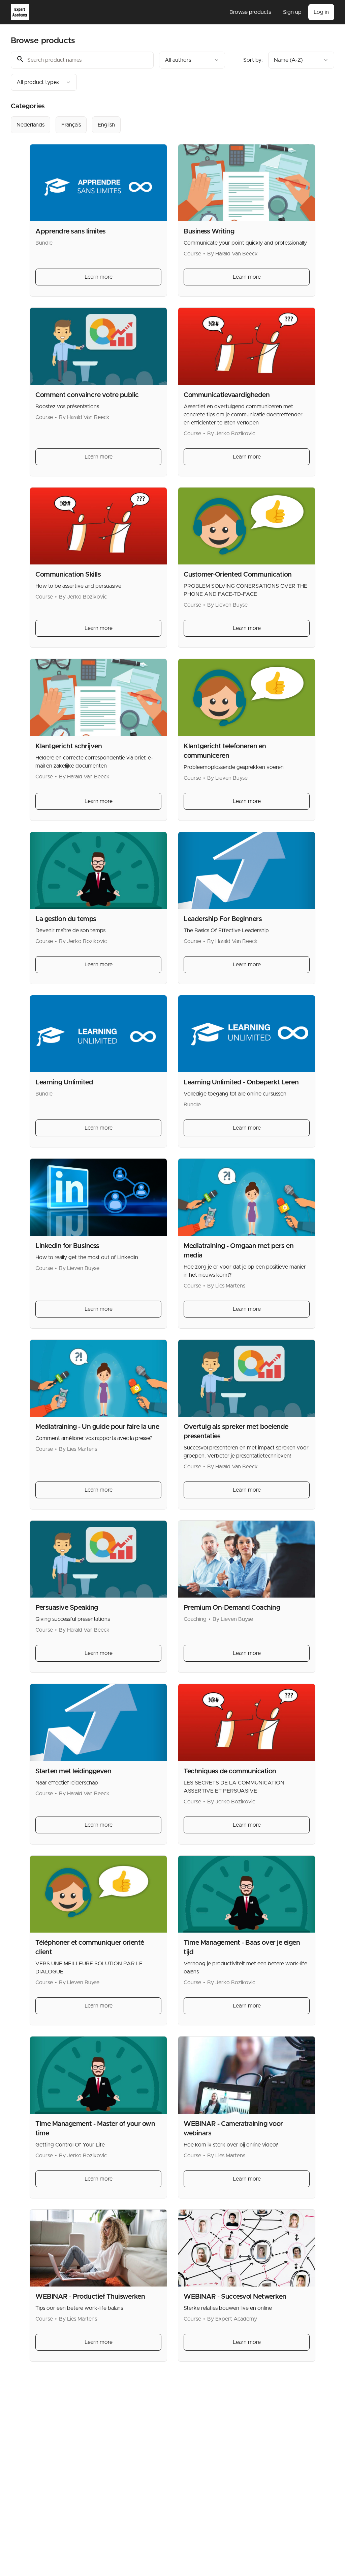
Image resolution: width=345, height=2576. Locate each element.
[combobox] (192, 60)
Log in (321, 12)
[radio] (30, 125)
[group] (172, 125)
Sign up (292, 12)
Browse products (250, 12)
